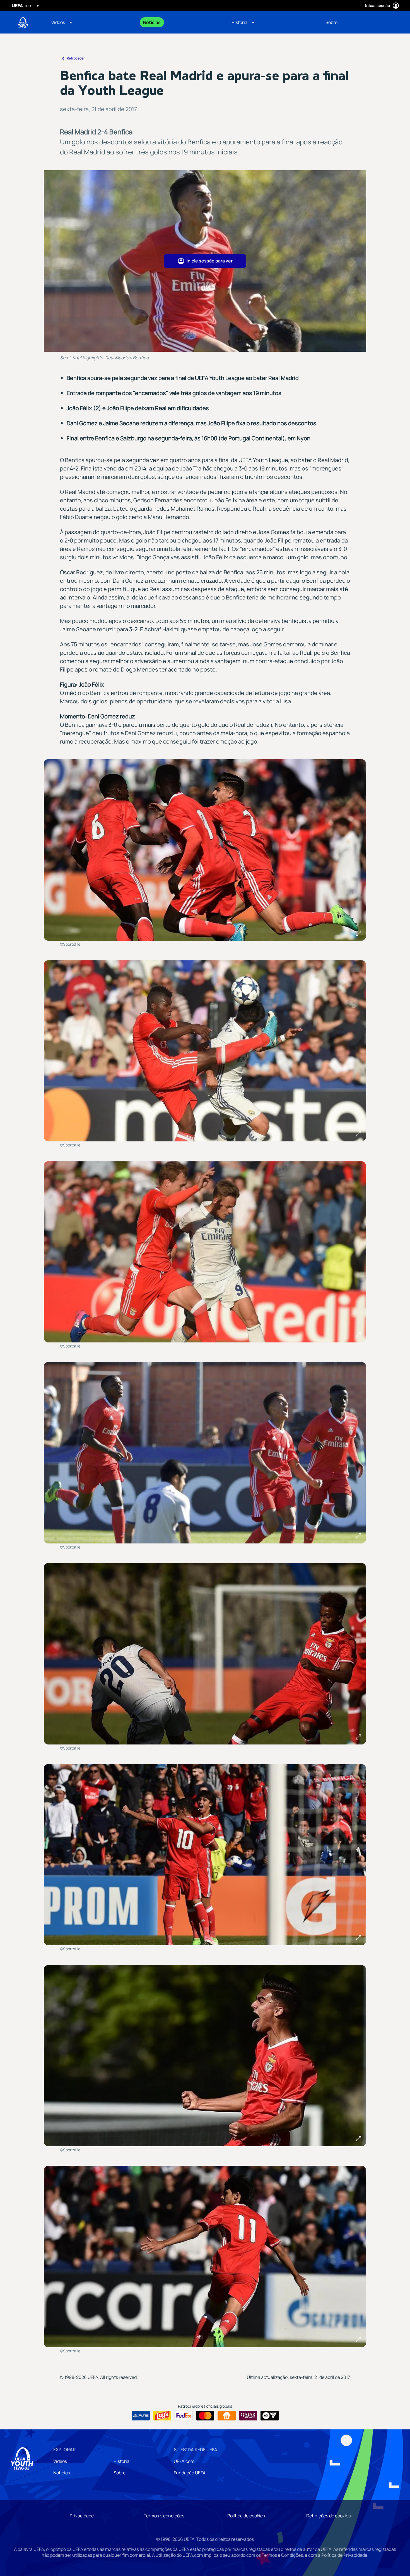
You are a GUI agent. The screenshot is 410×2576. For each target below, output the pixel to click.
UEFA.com (184, 2461)
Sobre (120, 2473)
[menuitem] (90, 22)
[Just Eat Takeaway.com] (227, 2416)
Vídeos (60, 2461)
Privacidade (82, 2516)
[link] (152, 22)
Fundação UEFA (190, 2473)
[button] (62, 22)
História (121, 2461)
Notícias (62, 2473)
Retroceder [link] (76, 58)
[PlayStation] (141, 2416)
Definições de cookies (328, 2516)
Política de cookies (246, 2516)
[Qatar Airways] (248, 2416)
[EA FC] (270, 2416)
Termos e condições (164, 2516)
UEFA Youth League (23, 22)
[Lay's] (162, 2416)
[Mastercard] (205, 2416)
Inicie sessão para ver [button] (210, 261)
